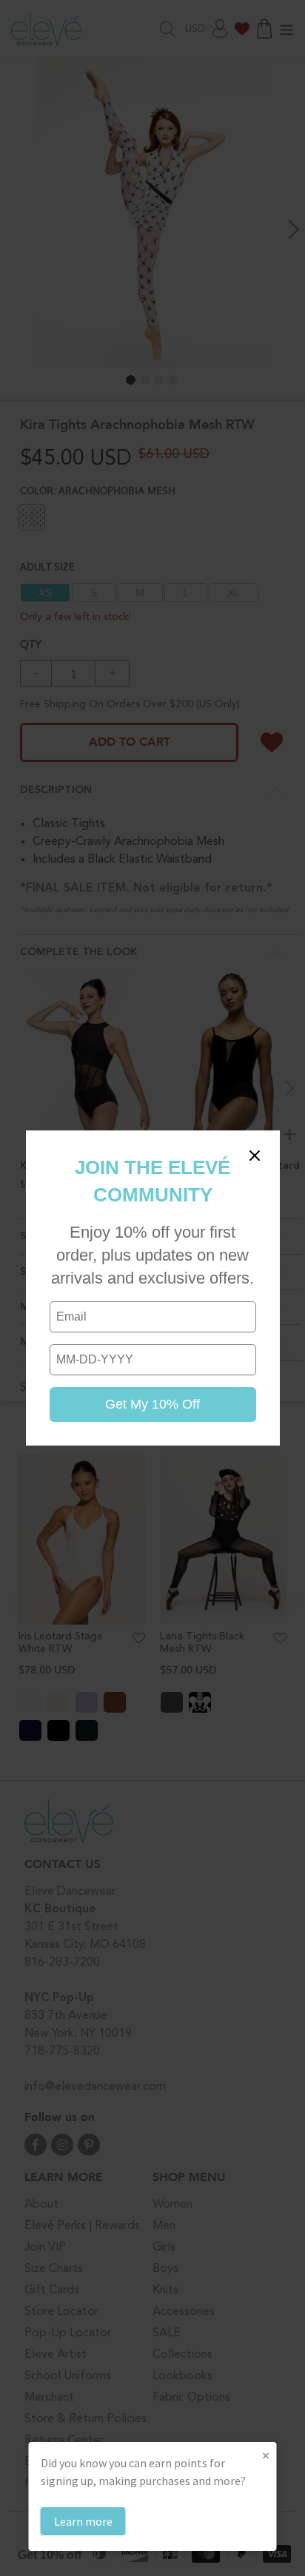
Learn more (83, 2521)
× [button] (266, 2455)
